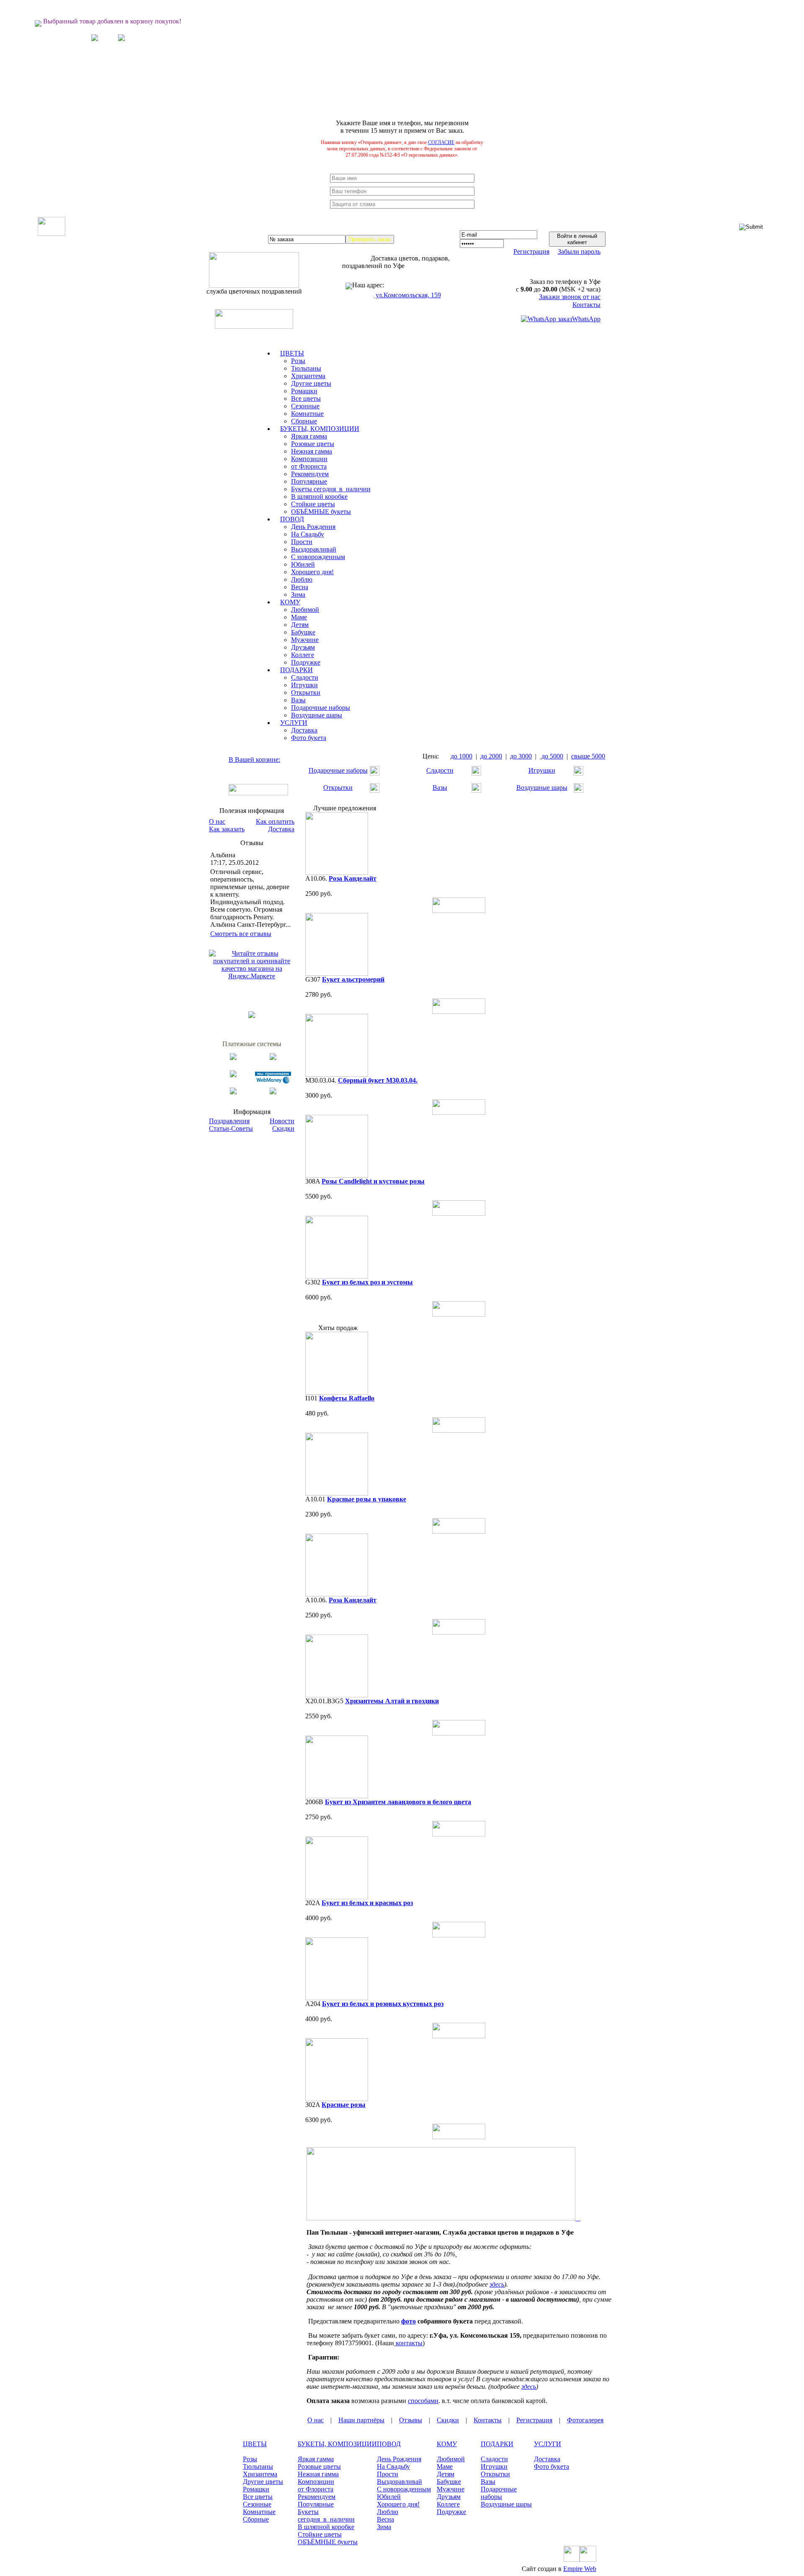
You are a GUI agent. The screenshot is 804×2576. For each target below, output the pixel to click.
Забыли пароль (579, 251)
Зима (298, 594)
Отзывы (411, 2420)
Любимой (305, 610)
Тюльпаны (306, 368)
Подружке (306, 662)
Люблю (302, 579)
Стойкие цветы (313, 504)
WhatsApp (586, 319)
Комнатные (307, 414)
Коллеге (303, 655)
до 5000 (551, 756)
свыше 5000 (588, 756)
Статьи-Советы (231, 1128)
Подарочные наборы (321, 708)
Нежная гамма (312, 451)
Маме (299, 617)
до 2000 (491, 756)
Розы (298, 361)
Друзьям (303, 647)
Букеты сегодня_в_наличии (331, 489)
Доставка (304, 730)
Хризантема (308, 376)
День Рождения (313, 527)
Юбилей (303, 564)
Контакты (586, 305)
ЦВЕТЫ (255, 2444)
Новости (282, 1121)
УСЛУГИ (548, 2444)
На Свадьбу (308, 534)
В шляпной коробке (319, 496)
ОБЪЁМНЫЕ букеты (321, 512)
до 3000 (521, 756)
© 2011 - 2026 (227, 2569)
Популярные (309, 481)
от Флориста (309, 466)
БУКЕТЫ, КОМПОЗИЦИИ (337, 2444)
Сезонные (305, 406)
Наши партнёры (361, 2420)
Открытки (306, 692)
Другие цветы (311, 383)
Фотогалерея (585, 2420)
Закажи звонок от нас (570, 297)
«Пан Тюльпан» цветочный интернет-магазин (314, 2569)
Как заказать (227, 829)
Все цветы (306, 398)
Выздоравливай (314, 549)
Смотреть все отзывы (241, 934)
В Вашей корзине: (254, 759)
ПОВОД (389, 2444)
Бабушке (303, 632)
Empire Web (580, 2569)
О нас (217, 821)
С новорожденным (318, 557)
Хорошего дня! (312, 572)
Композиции (309, 459)
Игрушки (304, 685)
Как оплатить (275, 821)
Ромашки (304, 391)
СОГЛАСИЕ (441, 142)
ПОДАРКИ (497, 2444)
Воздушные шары (317, 715)
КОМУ (447, 2444)
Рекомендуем (310, 474)
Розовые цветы (313, 444)
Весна (300, 587)
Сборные (304, 421)
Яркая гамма (309, 436)
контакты (409, 2343)
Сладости (305, 677)
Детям (300, 625)
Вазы (298, 700)
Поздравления (229, 1121)
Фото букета (309, 738)
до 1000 (461, 756)
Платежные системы (252, 1044)
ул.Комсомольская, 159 (407, 295)
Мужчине (305, 640)
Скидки (283, 1128)
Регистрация (531, 251)
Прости (302, 542)
